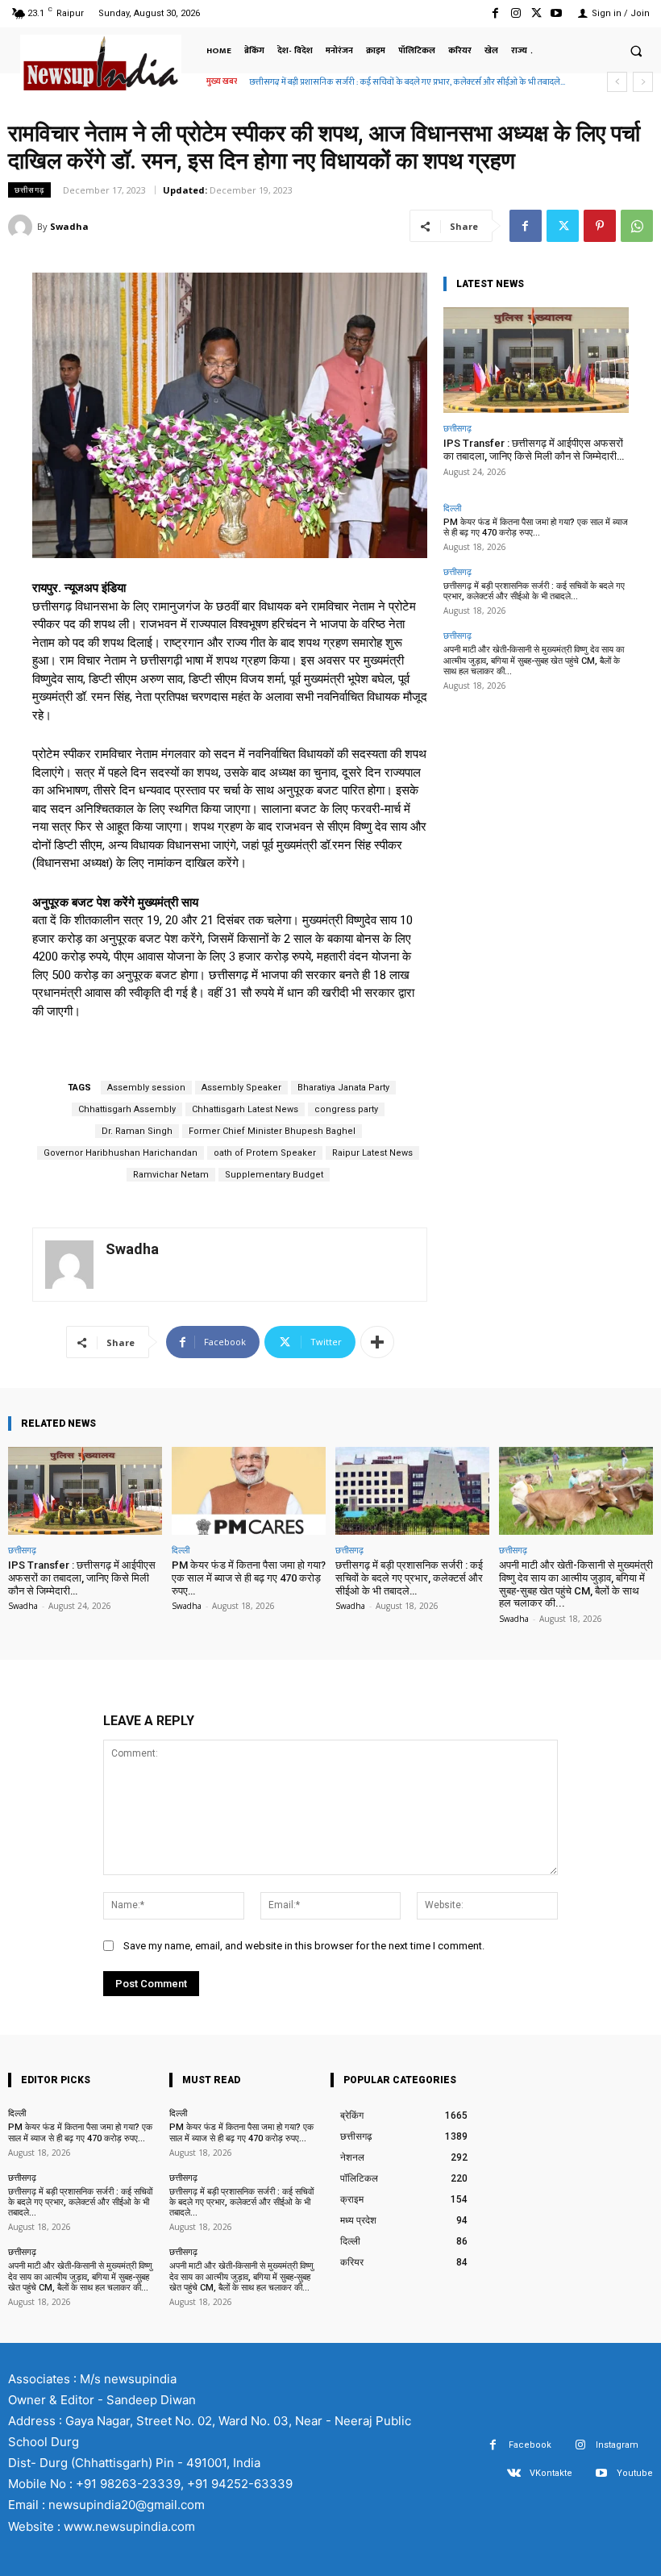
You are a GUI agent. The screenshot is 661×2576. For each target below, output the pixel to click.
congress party (346, 1109)
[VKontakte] (514, 2473)
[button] (636, 51)
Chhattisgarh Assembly (127, 1109)
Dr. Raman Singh (137, 1131)
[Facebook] (495, 13)
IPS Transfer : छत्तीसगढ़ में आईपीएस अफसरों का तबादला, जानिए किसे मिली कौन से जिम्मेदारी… (534, 450)
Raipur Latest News (372, 1153)
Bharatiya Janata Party (343, 1088)
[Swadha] (23, 227)
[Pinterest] (600, 226)
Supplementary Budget (274, 1175)
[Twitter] (536, 13)
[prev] (617, 82)
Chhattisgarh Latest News (245, 1109)
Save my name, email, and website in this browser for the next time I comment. (304, 1946)
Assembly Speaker (241, 1088)
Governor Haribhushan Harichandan (121, 1153)
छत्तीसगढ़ (29, 190)
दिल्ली (452, 508)
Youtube (635, 2473)
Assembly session (146, 1088)
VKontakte (551, 2473)
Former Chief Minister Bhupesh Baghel (272, 1131)
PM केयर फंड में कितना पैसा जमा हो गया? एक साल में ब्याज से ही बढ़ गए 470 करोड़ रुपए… (536, 527)
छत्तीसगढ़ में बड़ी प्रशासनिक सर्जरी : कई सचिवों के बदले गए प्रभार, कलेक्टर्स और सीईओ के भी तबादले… (534, 591)
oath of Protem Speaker (265, 1153)
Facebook (530, 2445)
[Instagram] (515, 13)
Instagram (617, 2445)
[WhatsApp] (637, 226)
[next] (643, 82)
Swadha (69, 226)
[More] (377, 1342)
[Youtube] (557, 13)
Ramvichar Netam (171, 1175)
